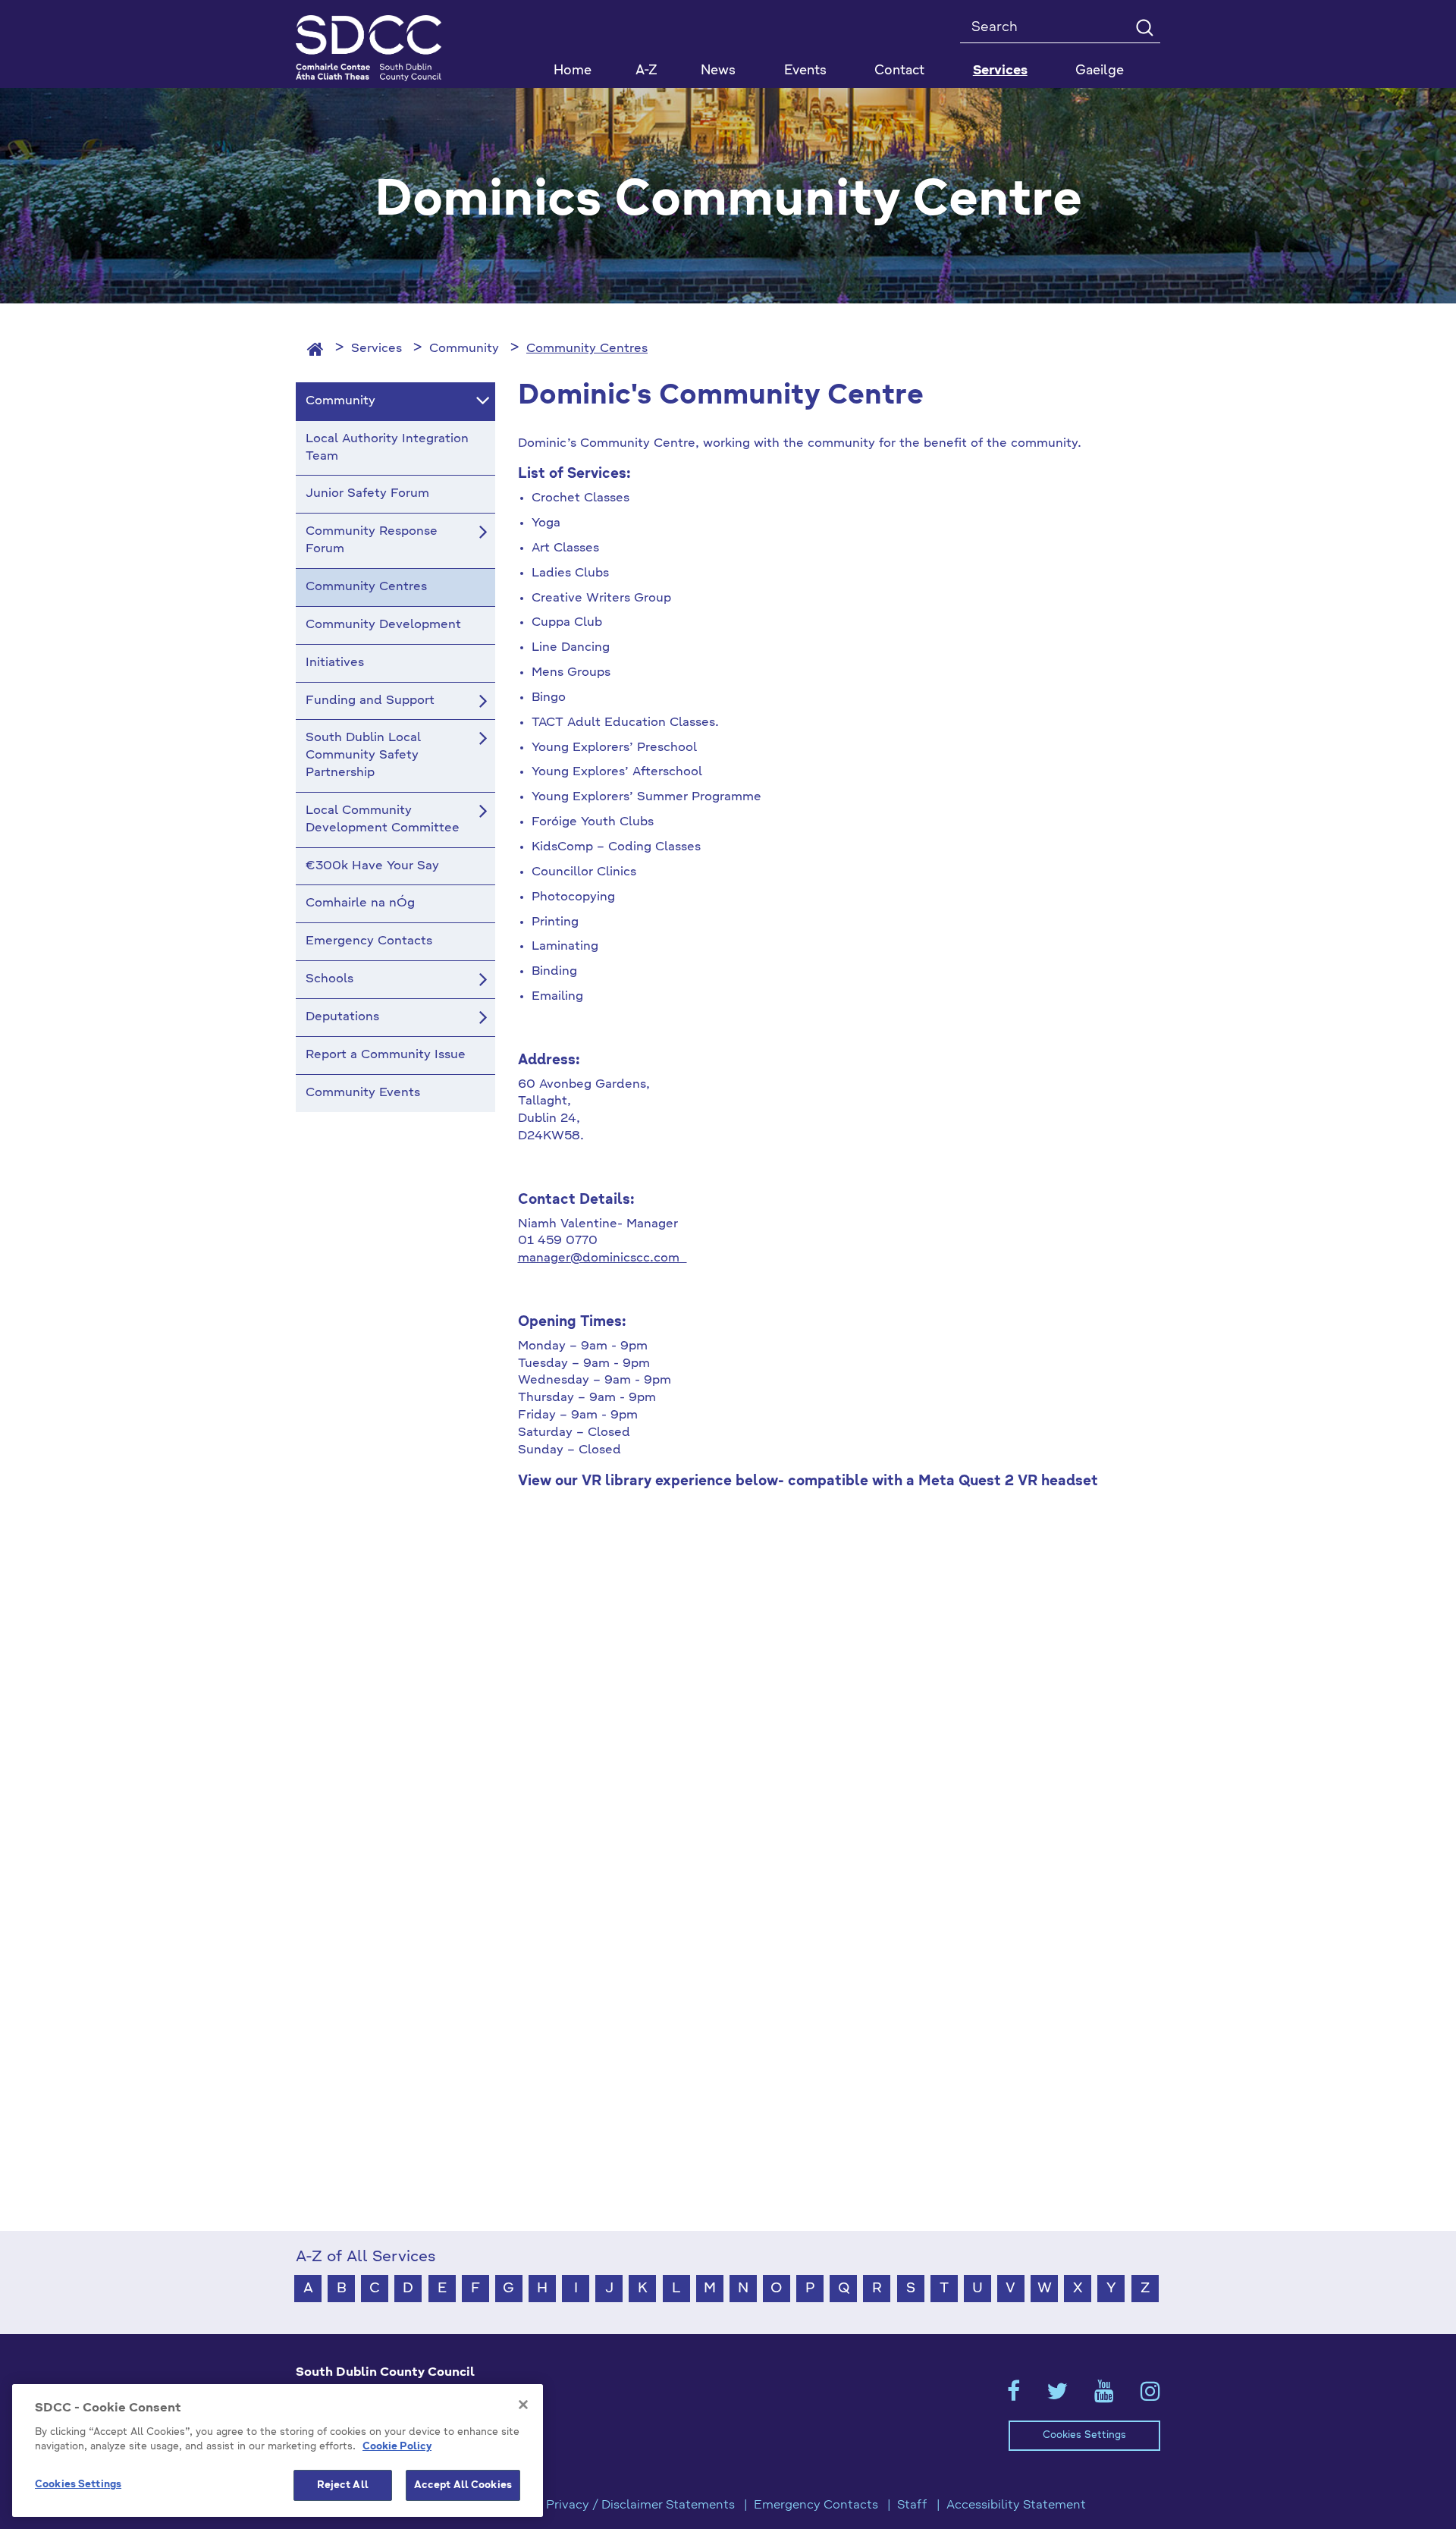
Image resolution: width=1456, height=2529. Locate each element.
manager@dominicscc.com (602, 1258)
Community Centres (587, 349)
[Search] (1144, 27)
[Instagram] (1150, 2396)
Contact (899, 71)
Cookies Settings (1084, 2435)
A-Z (646, 71)
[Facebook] (1014, 2396)
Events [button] (805, 71)
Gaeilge (1100, 71)
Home (573, 71)
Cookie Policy (397, 2447)
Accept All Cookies (463, 2485)
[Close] (523, 2405)
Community (464, 349)
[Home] (315, 349)
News (718, 71)
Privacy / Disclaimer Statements (640, 2505)
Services (377, 349)
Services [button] (1000, 71)
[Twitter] (1057, 2396)
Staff (912, 2505)
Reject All (343, 2485)
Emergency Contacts (816, 2505)
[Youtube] (1104, 2396)
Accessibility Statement (1016, 2505)
